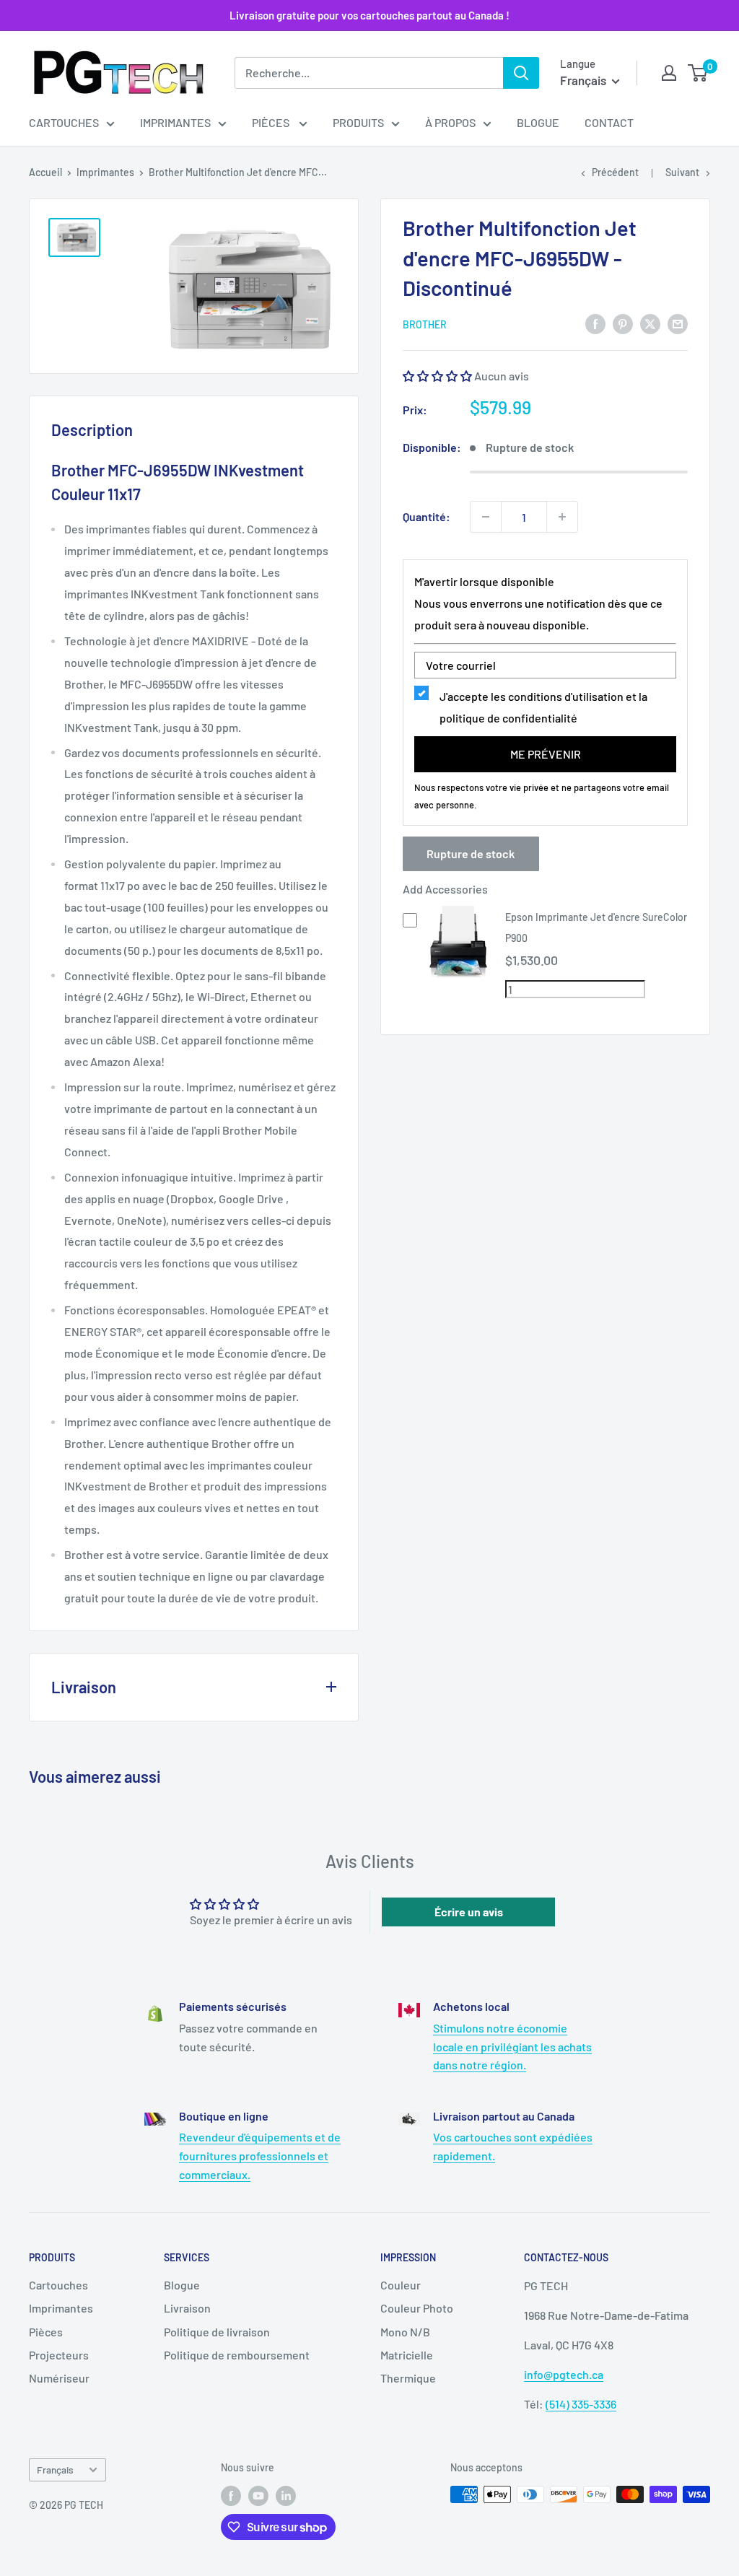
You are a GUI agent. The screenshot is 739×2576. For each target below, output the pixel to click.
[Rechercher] (521, 73)
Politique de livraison (217, 2332)
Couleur (401, 2285)
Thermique (408, 2378)
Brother (425, 324)
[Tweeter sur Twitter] (650, 323)
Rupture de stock (471, 853)
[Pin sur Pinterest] (623, 323)
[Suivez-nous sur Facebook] (231, 2496)
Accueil (45, 172)
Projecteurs (59, 2355)
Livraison (187, 2308)
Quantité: (427, 516)
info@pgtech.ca (564, 2374)
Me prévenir (546, 754)
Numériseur (59, 2378)
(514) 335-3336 (581, 2404)
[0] (698, 73)
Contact (609, 122)
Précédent (615, 172)
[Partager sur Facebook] (595, 323)
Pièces (272, 122)
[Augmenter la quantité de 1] (562, 517)
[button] (438, 376)
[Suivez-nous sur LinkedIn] (286, 2496)
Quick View (459, 973)
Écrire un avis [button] (469, 1912)
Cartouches (64, 122)
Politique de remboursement (237, 2355)
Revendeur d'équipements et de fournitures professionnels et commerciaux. (260, 2155)
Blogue (538, 122)
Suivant (682, 172)
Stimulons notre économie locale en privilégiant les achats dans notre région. (512, 2046)
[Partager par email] (678, 323)
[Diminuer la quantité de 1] (486, 517)
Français (55, 2470)
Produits (358, 122)
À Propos (450, 122)
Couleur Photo (417, 2308)
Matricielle (407, 2355)
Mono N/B (405, 2332)
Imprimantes (175, 122)
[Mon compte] (669, 73)
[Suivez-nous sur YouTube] (258, 2496)
